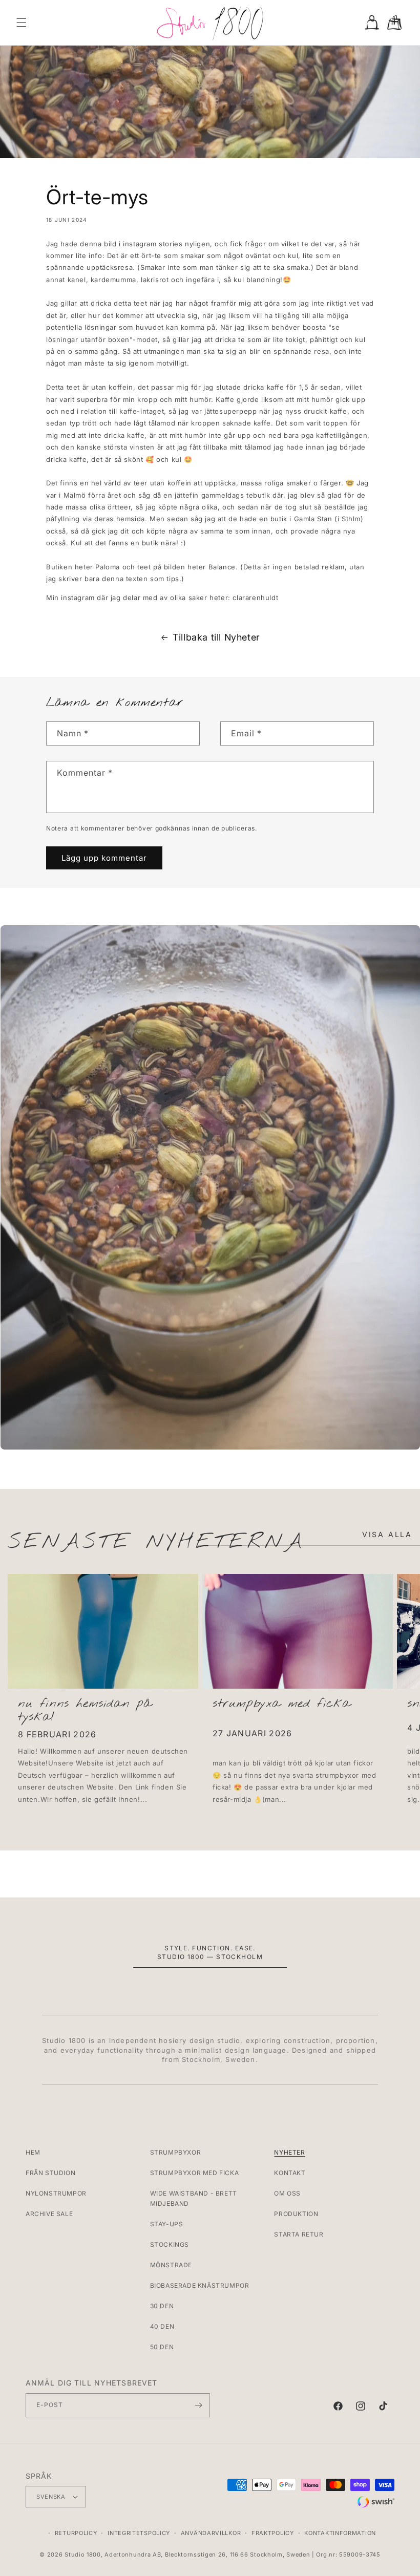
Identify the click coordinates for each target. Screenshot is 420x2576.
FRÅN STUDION (50, 2173)
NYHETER (289, 2152)
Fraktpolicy (273, 2533)
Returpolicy (76, 2533)
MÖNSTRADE (171, 2265)
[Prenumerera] (198, 2405)
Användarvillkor (211, 2533)
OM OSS (287, 2193)
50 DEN (162, 2347)
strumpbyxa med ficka (282, 1704)
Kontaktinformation (340, 2533)
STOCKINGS (170, 2244)
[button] (22, 23)
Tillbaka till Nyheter (216, 637)
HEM (33, 2152)
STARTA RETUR (299, 2234)
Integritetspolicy (139, 2533)
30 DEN (162, 2306)
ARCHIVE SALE (49, 2214)
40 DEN (162, 2326)
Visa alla (387, 1534)
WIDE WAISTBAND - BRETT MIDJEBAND (194, 2198)
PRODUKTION (296, 2214)
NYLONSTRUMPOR (56, 2193)
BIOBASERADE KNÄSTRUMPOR (200, 2285)
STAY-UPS (167, 2224)
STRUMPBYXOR (176, 2152)
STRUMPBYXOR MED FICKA (195, 2173)
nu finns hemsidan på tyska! (85, 1711)
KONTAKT (290, 2173)
